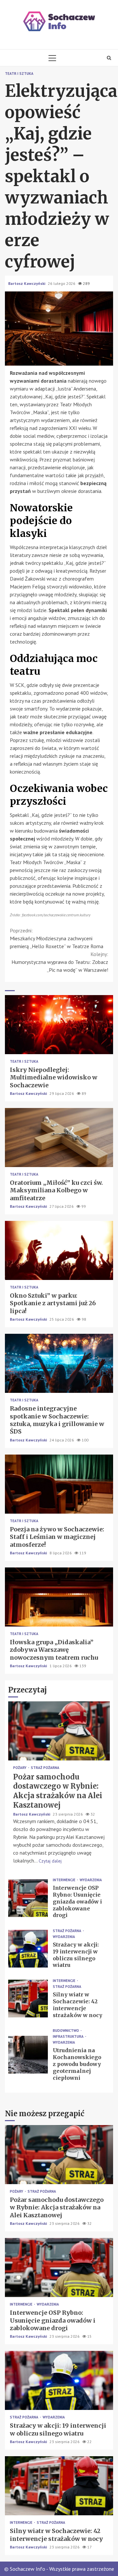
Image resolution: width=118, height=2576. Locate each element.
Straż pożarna (45, 1768)
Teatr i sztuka (19, 74)
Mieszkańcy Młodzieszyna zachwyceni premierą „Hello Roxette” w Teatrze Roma (57, 938)
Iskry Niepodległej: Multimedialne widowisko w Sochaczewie (59, 1025)
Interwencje (65, 1880)
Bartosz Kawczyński (27, 283)
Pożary (20, 1768)
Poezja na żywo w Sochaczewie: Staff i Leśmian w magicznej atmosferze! (59, 1484)
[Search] (109, 58)
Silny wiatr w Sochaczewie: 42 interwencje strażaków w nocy (28, 1999)
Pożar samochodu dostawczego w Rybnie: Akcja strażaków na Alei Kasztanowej (59, 1731)
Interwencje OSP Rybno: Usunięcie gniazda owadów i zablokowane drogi (28, 1898)
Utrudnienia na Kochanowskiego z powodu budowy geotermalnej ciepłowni (28, 2055)
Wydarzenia (91, 1880)
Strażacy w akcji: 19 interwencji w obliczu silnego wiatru (28, 1949)
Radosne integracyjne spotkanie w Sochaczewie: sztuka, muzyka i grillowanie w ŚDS (59, 1363)
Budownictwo (66, 2031)
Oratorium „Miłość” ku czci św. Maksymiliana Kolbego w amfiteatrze (59, 1138)
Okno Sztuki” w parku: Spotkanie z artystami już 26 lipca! (59, 1250)
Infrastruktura (69, 2037)
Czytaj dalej (50, 1861)
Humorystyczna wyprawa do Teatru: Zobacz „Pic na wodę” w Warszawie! (60, 962)
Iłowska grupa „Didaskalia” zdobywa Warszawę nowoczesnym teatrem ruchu (59, 1597)
